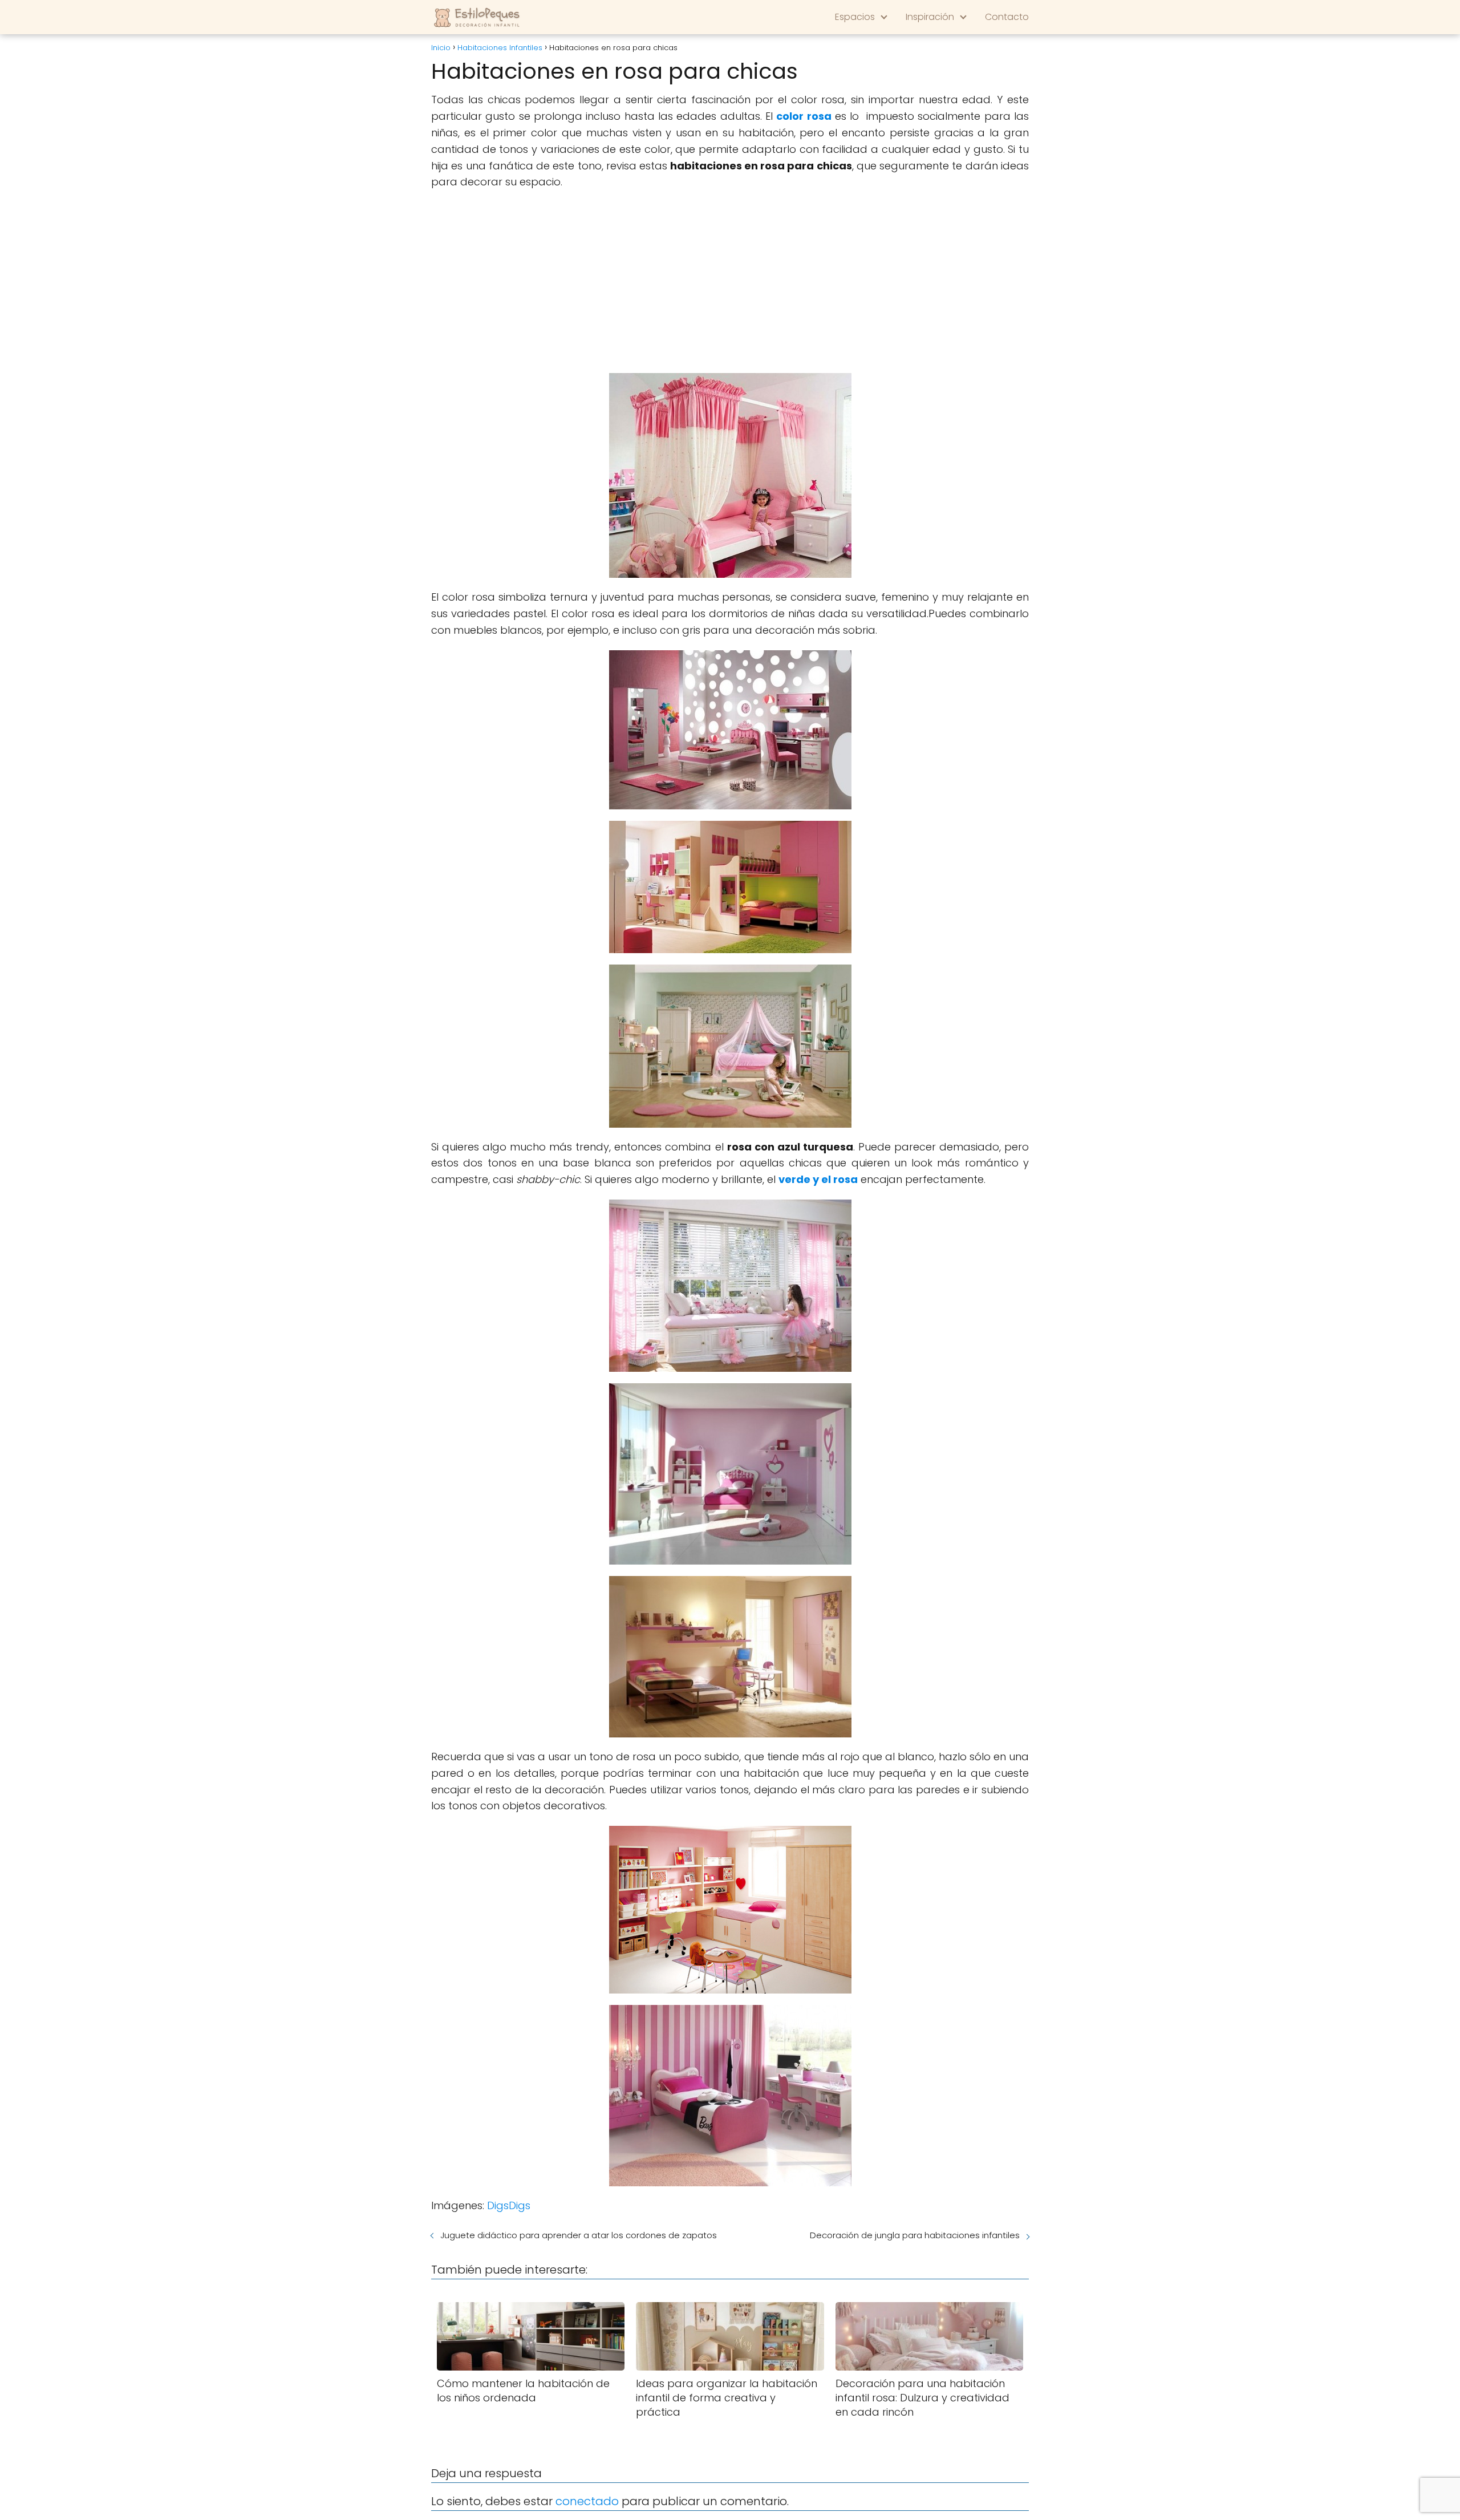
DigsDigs (509, 2205)
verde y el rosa (818, 1179)
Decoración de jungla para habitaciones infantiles (915, 2235)
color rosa (804, 116)
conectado (587, 2501)
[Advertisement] (730, 282)
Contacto (1007, 17)
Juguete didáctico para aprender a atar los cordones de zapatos (579, 2235)
